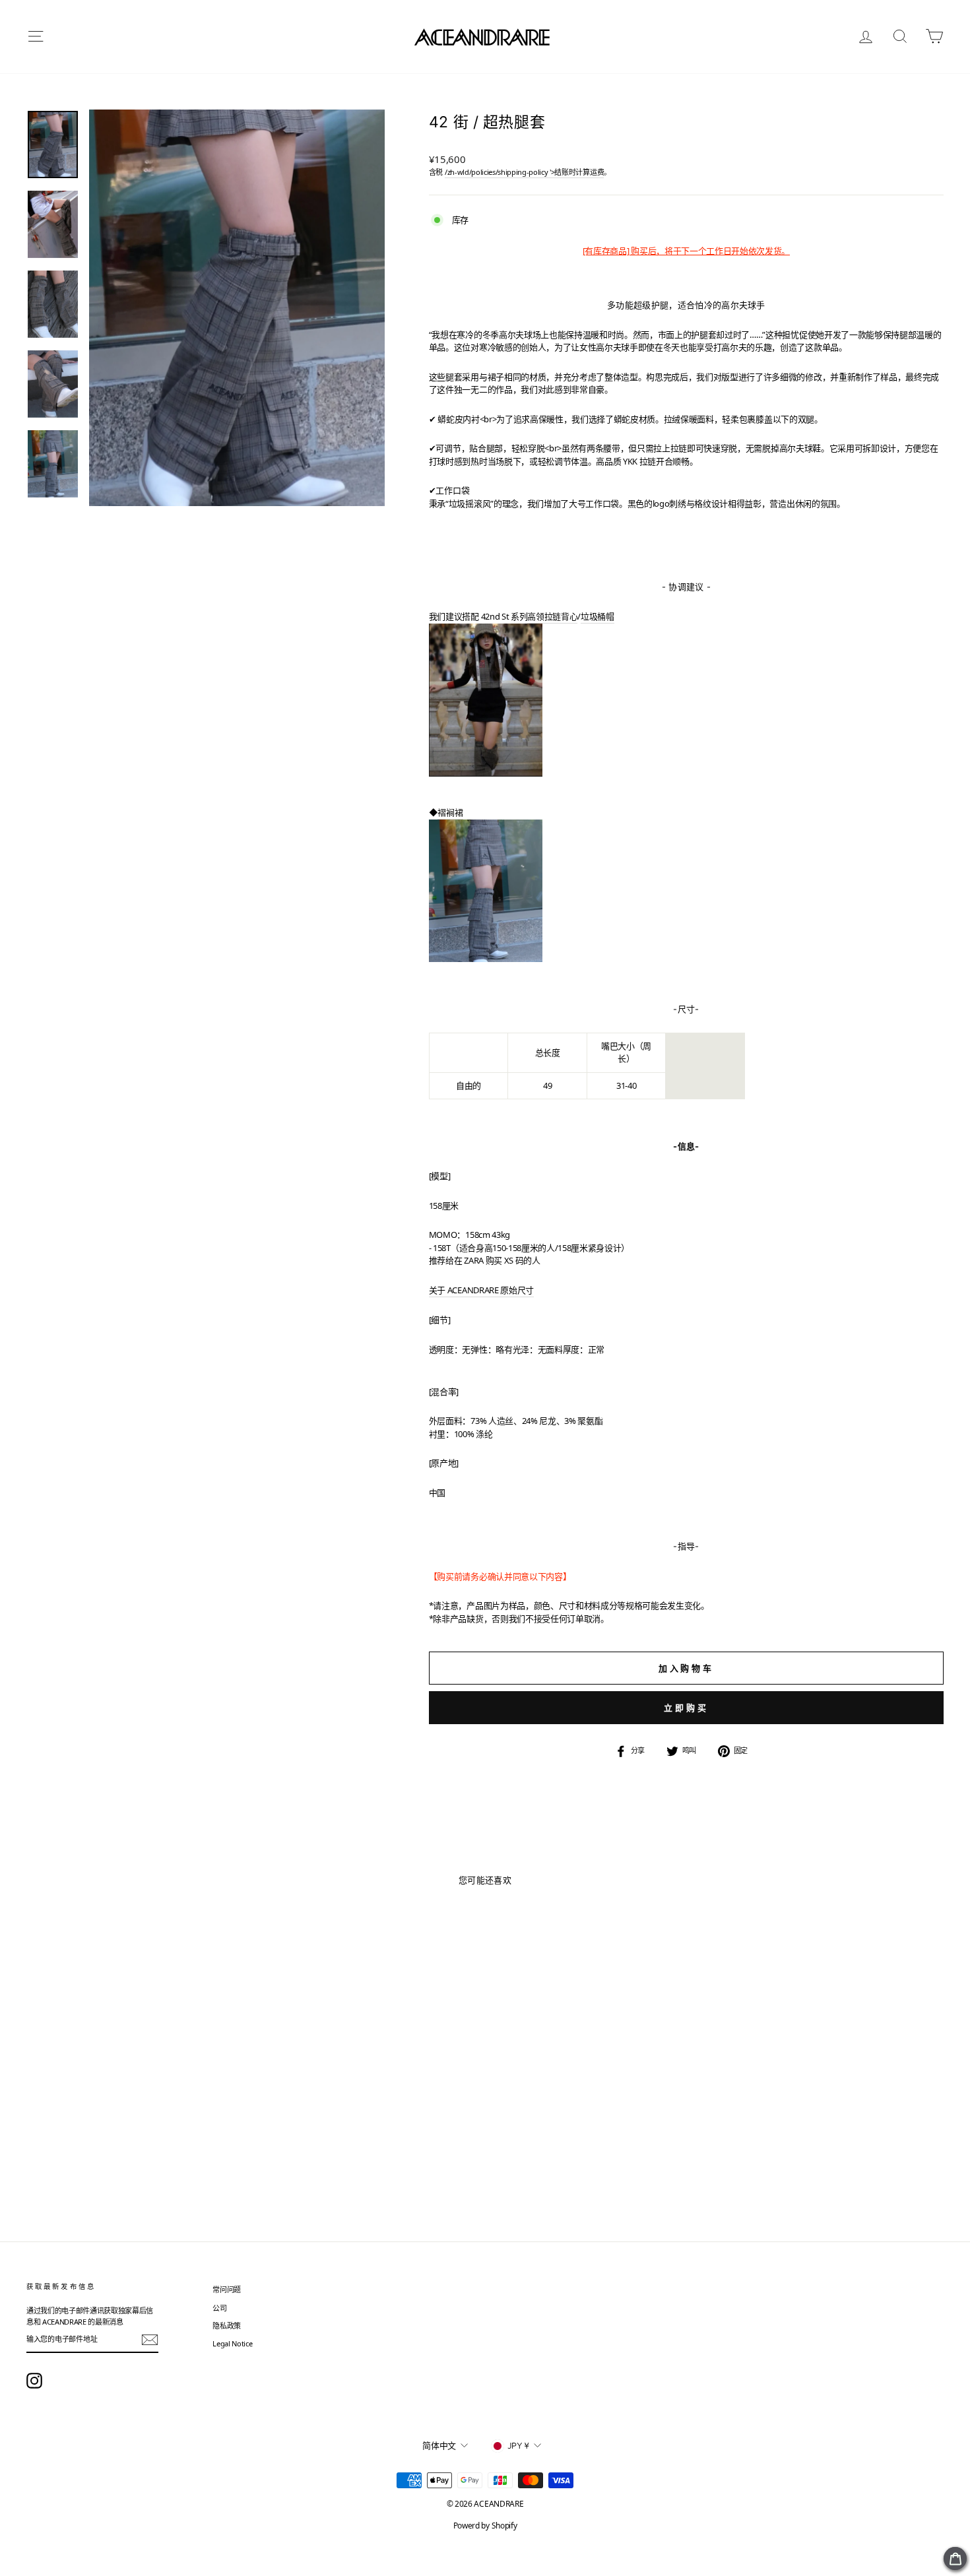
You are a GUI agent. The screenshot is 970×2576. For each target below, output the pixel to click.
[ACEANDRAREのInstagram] (34, 2381)
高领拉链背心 (552, 616)
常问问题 (227, 2289)
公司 (219, 2308)
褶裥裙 (450, 812)
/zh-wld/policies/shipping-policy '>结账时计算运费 (524, 172)
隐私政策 (227, 2326)
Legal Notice (232, 2343)
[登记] (150, 2340)
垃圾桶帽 (598, 616)
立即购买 (686, 1708)
